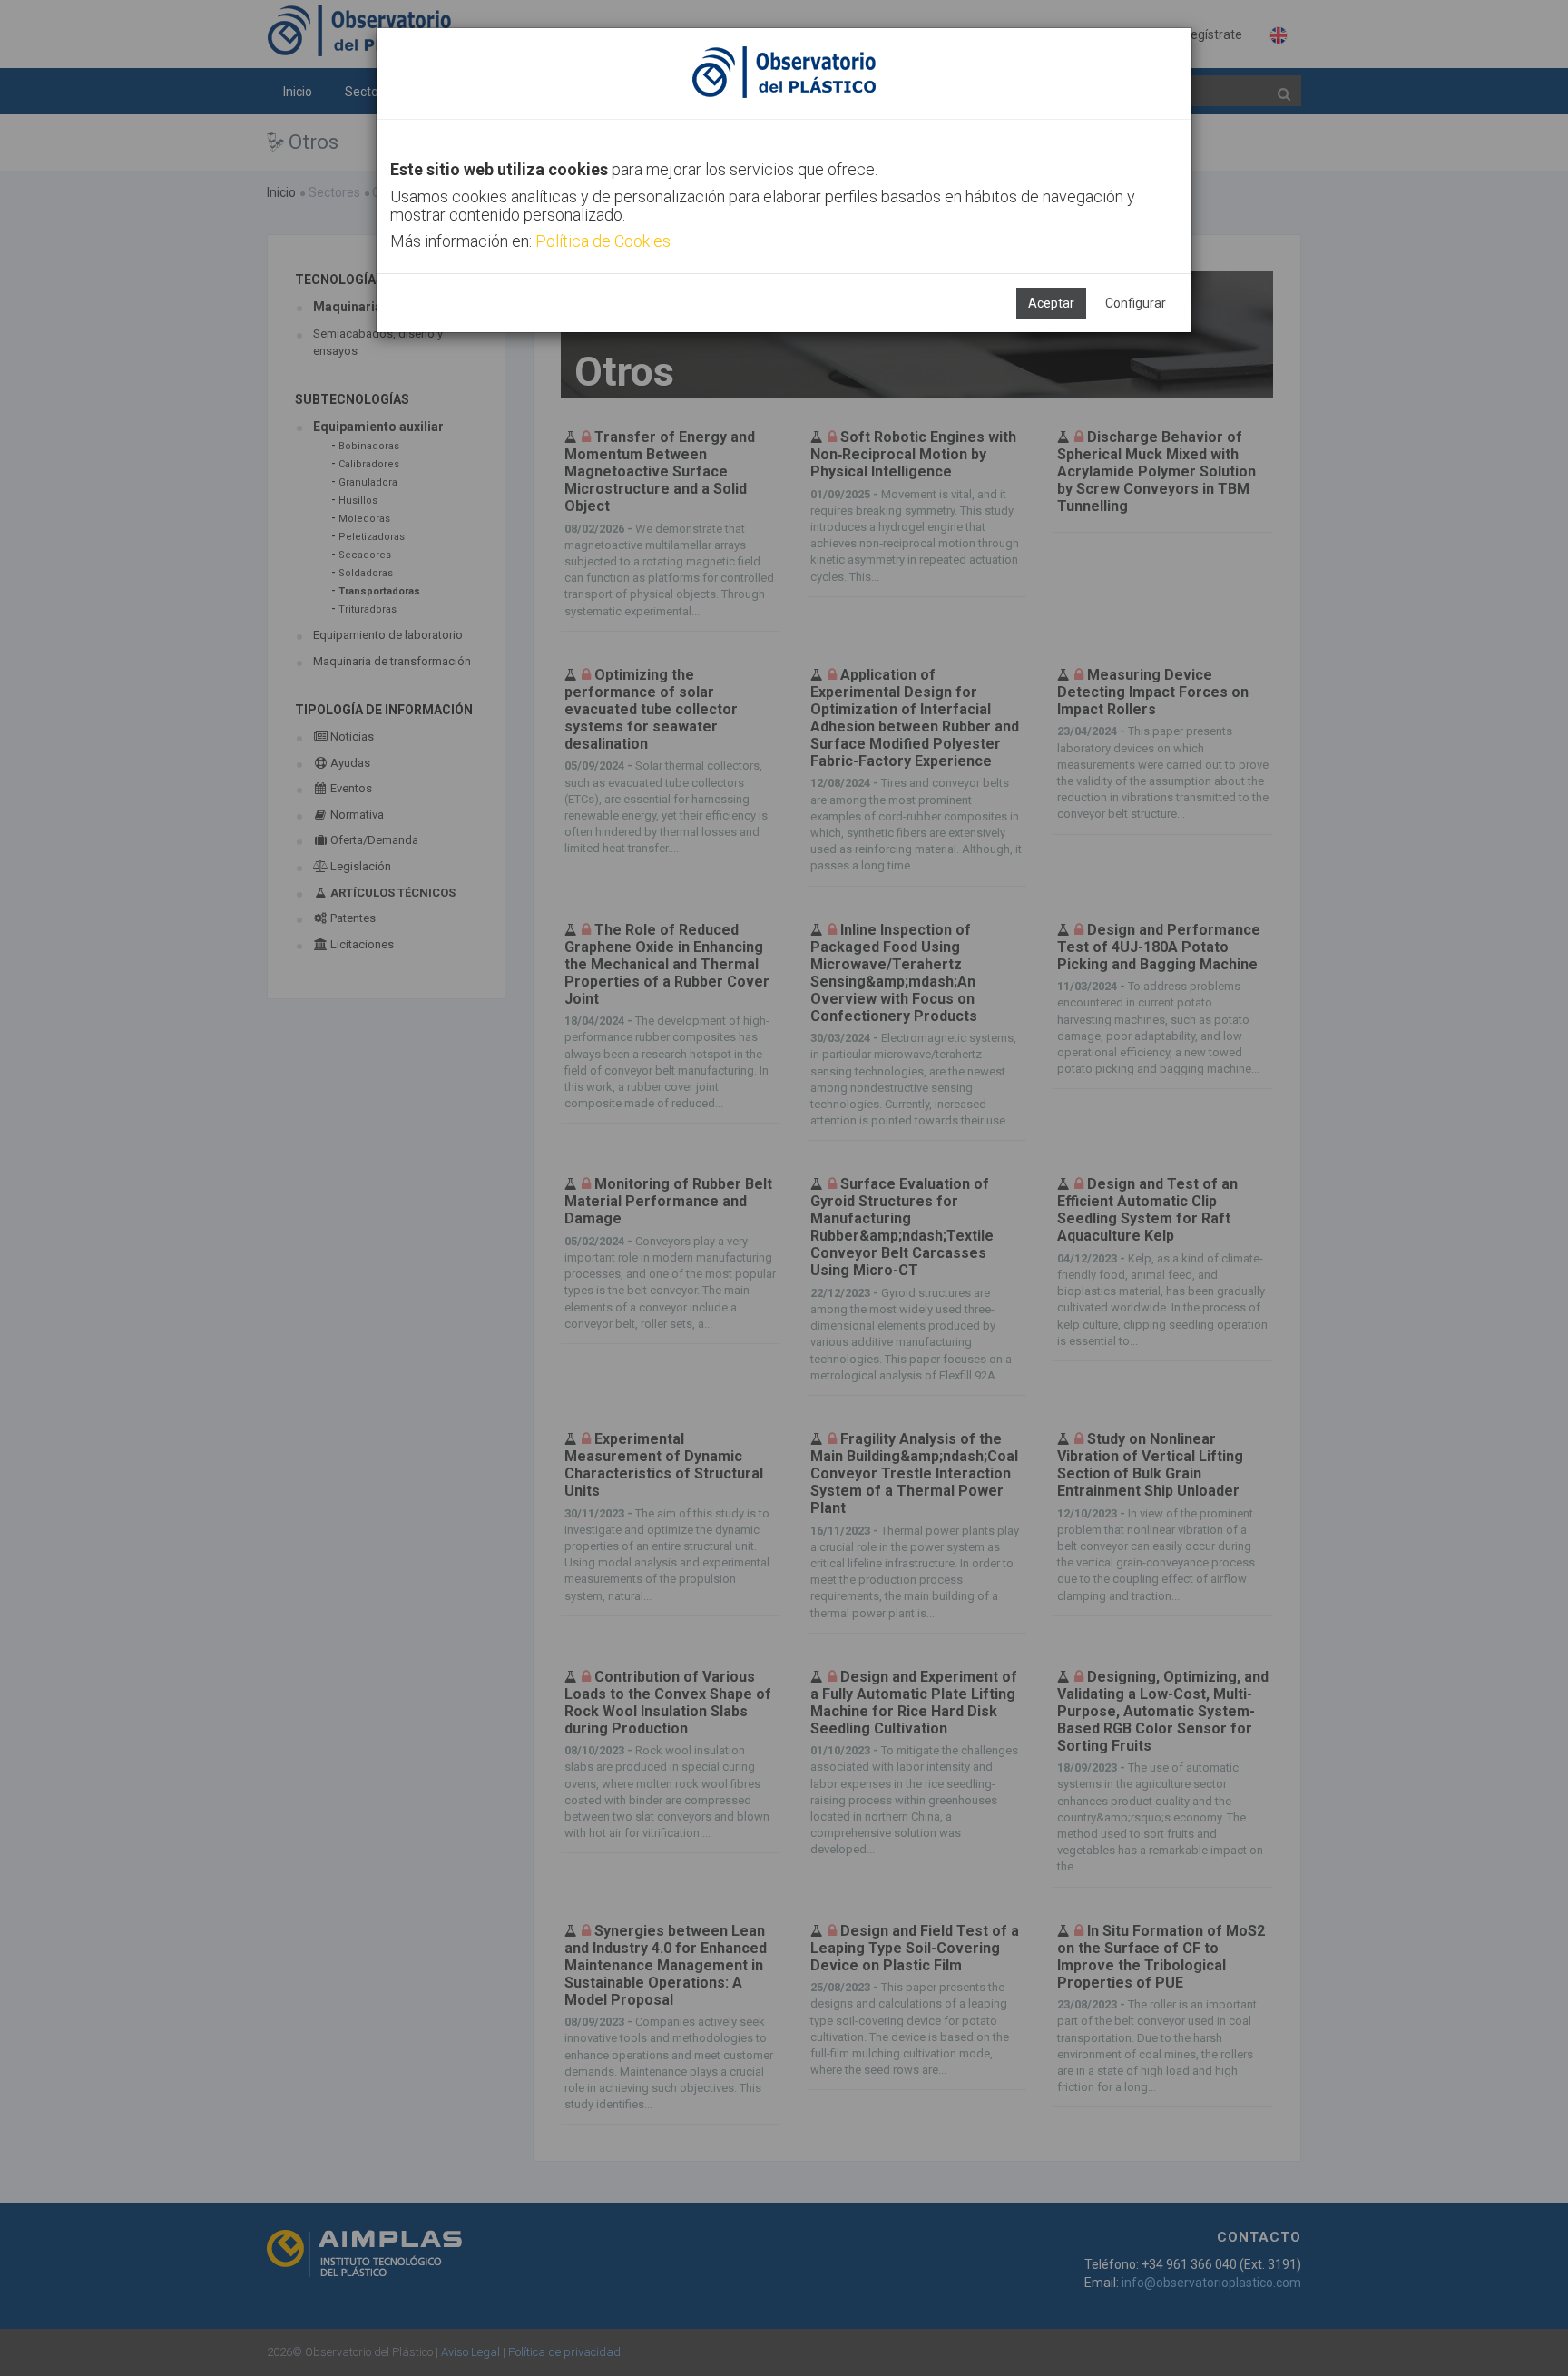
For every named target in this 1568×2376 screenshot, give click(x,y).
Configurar (1136, 303)
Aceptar (1051, 303)
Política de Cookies (603, 241)
